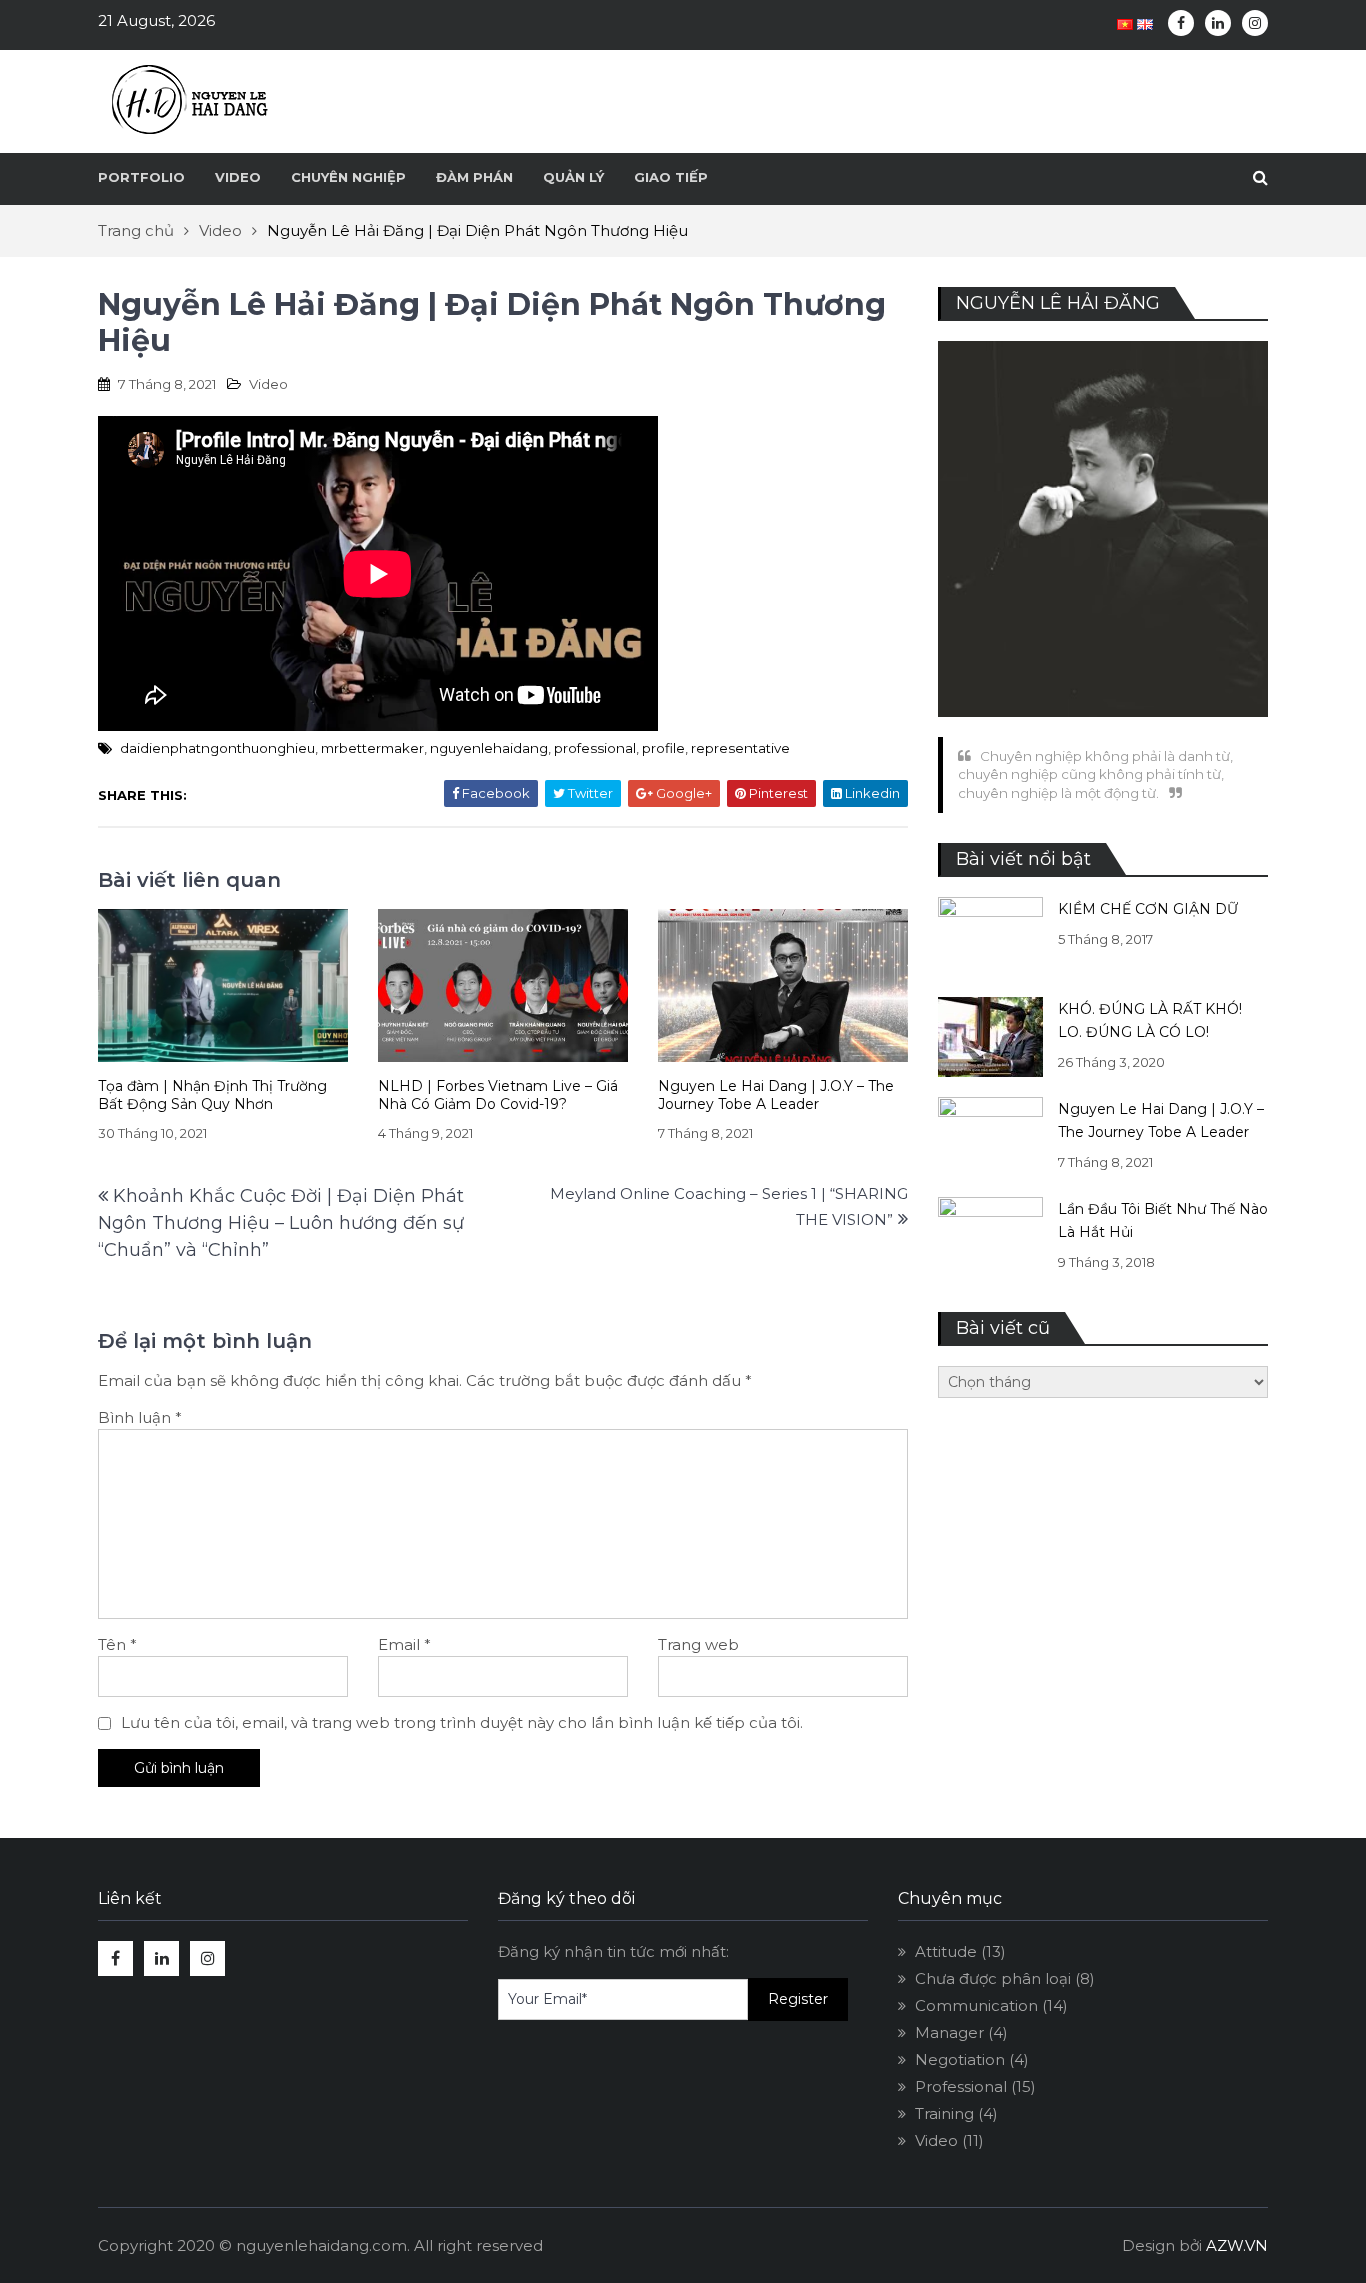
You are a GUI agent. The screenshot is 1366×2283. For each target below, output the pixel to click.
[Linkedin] (1218, 23)
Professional (961, 2086)
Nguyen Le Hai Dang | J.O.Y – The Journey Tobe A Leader (776, 1095)
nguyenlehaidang (489, 748)
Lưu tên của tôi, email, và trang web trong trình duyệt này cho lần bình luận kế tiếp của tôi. (462, 1722)
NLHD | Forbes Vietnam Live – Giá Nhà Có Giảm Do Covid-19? (498, 1095)
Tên (117, 1644)
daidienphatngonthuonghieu (217, 748)
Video (238, 177)
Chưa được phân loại (993, 1978)
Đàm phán (474, 177)
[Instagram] (1255, 23)
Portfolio (141, 177)
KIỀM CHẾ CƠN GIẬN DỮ (1148, 909)
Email (404, 1644)
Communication (976, 2005)
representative (740, 748)
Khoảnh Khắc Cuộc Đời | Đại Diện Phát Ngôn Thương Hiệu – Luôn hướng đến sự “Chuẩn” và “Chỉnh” (281, 1223)
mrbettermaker (372, 748)
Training (944, 2113)
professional (595, 748)
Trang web (698, 1644)
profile (663, 748)
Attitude (946, 1951)
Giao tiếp (671, 177)
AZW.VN (1237, 2245)
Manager (949, 2032)
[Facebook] (1181, 23)
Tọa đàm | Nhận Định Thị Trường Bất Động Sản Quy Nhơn (212, 1095)
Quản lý (573, 177)
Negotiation (960, 2059)
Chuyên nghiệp (348, 177)
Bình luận (140, 1417)
